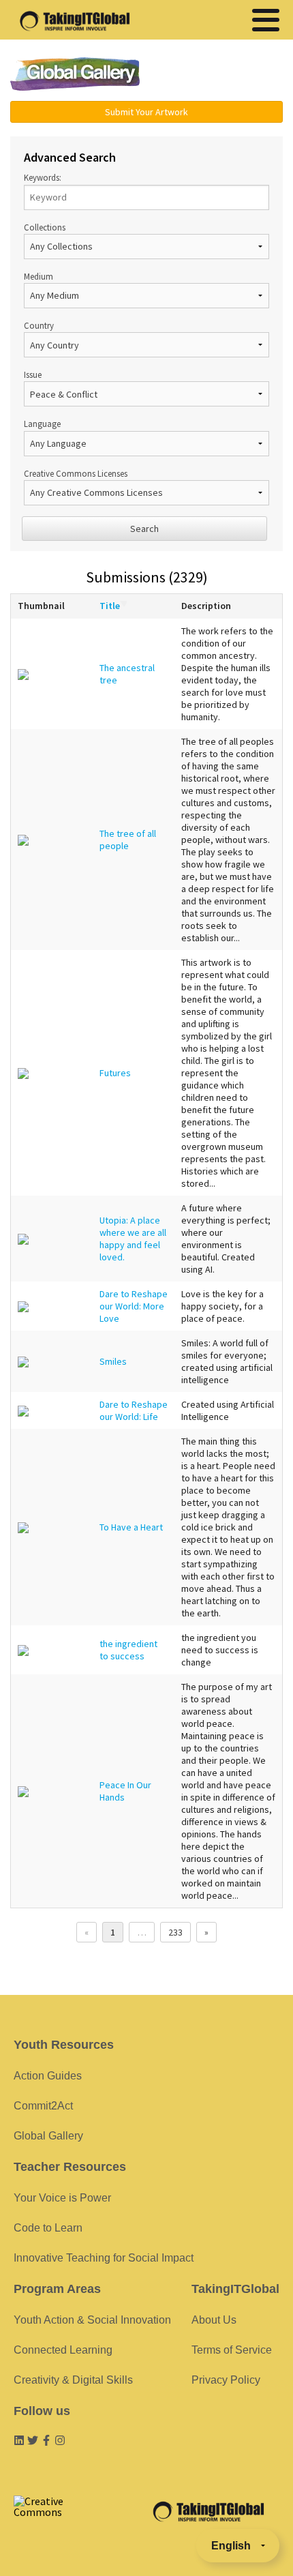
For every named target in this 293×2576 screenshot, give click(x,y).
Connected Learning (63, 2350)
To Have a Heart (131, 1527)
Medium (38, 276)
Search (144, 529)
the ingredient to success (128, 1650)
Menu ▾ (222, 75)
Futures (115, 1073)
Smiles (113, 1361)
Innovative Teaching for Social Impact (104, 2258)
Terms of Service (232, 2350)
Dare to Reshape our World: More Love (134, 1306)
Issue (33, 374)
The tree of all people (128, 840)
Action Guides (48, 2076)
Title (110, 606)
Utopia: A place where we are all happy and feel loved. (133, 1239)
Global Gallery (75, 74)
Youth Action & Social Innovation (92, 2320)
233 (175, 1932)
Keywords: (43, 177)
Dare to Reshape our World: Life (134, 1410)
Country (39, 325)
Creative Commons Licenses (76, 473)
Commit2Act (43, 2106)
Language (42, 424)
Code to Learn (48, 2228)
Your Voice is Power (62, 2198)
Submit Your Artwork (146, 112)
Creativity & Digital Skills (73, 2380)
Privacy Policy (226, 2380)
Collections (45, 227)
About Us (214, 2320)
